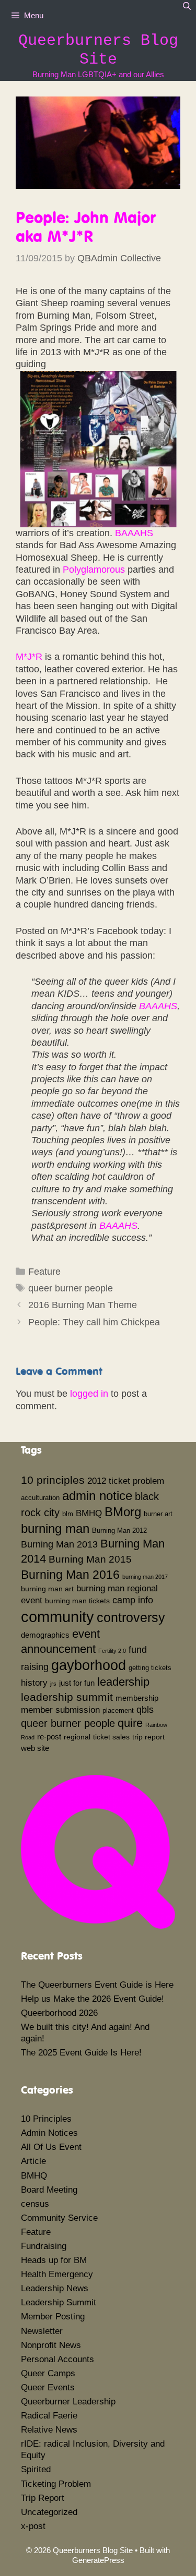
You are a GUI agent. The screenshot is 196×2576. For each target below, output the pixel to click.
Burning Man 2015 (90, 1559)
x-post (33, 2526)
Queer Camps (48, 2373)
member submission (60, 1710)
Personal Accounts (57, 2359)
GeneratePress (98, 2560)
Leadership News (55, 2288)
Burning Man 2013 (59, 1544)
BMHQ (89, 1513)
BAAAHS (134, 533)
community (57, 1617)
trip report (148, 1737)
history (34, 1683)
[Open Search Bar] (187, 6)
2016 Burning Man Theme (83, 1305)
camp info (133, 1600)
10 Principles (46, 2119)
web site (35, 1748)
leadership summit (67, 1697)
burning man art (47, 1589)
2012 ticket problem (126, 1481)
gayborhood (89, 1665)
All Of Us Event (51, 2147)
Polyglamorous (94, 570)
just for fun (77, 1683)
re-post (49, 1737)
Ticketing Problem (56, 2484)
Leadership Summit (59, 2302)
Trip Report (43, 2498)
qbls (145, 1710)
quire (130, 1723)
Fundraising (44, 2246)
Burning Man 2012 (119, 1531)
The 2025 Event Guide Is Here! (81, 2053)
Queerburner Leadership (68, 2402)
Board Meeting (49, 2190)
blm (68, 1514)
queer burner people (71, 1288)
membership (137, 1698)
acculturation (40, 1498)
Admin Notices (49, 2133)
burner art (158, 1514)
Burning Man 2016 (70, 1575)
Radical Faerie (49, 2416)
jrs (53, 1684)
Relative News (49, 2430)
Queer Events (48, 2387)
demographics (45, 1635)
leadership (123, 1682)
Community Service (59, 2218)
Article (33, 2161)
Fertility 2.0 (112, 1651)
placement (118, 1711)
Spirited (36, 2469)
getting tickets (150, 1668)
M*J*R (29, 657)
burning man (55, 1528)
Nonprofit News (51, 2345)
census (35, 2204)
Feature (44, 1272)
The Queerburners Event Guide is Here (97, 1985)
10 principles (53, 1480)
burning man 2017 (145, 1577)
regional (77, 1737)
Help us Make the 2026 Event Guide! (93, 1999)
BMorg (123, 1512)
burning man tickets (77, 1601)
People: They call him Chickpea (94, 1322)
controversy (131, 1617)
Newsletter (42, 2331)
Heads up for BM (54, 2260)
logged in (89, 1394)
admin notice (97, 1496)
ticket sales (111, 1737)
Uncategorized (49, 2512)
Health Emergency (57, 2274)
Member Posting (53, 2317)
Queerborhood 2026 (59, 2013)
